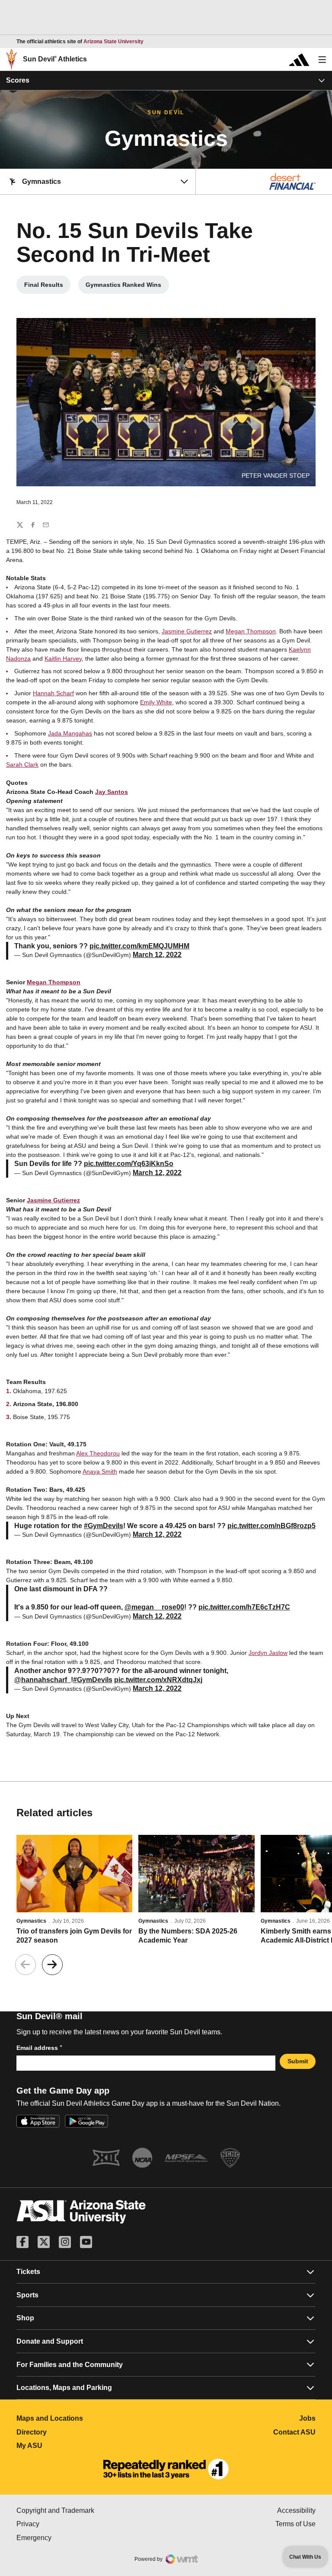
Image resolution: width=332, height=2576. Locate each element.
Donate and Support (50, 2341)
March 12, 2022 (157, 955)
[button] (52, 1965)
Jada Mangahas (70, 733)
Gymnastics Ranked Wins (127, 287)
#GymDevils (104, 1526)
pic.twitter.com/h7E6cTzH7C (244, 1607)
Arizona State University (113, 42)
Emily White (156, 702)
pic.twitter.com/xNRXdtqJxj (158, 1680)
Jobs (307, 2418)
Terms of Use (295, 2524)
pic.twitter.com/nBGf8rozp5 (271, 1526)
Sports (27, 2295)
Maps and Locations (88, 2418)
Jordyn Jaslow (268, 1653)
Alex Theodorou (98, 1453)
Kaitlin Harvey (63, 658)
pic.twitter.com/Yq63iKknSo (129, 1164)
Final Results (47, 287)
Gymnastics (31, 1921)
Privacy (64, 2524)
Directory (70, 2432)
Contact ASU (294, 2432)
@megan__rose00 (154, 1607)
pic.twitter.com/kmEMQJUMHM (139, 946)
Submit (298, 2061)
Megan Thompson (251, 631)
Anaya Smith (100, 1471)
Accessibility (296, 2510)
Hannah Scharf (53, 693)
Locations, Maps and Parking (64, 2388)
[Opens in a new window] (166, 2469)
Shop (25, 2318)
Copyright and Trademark (91, 2510)
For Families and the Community (70, 2365)
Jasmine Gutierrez (187, 631)
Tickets (28, 2272)
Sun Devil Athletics (55, 59)
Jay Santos (112, 792)
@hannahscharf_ (43, 1680)
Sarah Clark (22, 764)
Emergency (70, 2538)
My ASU (68, 2446)
